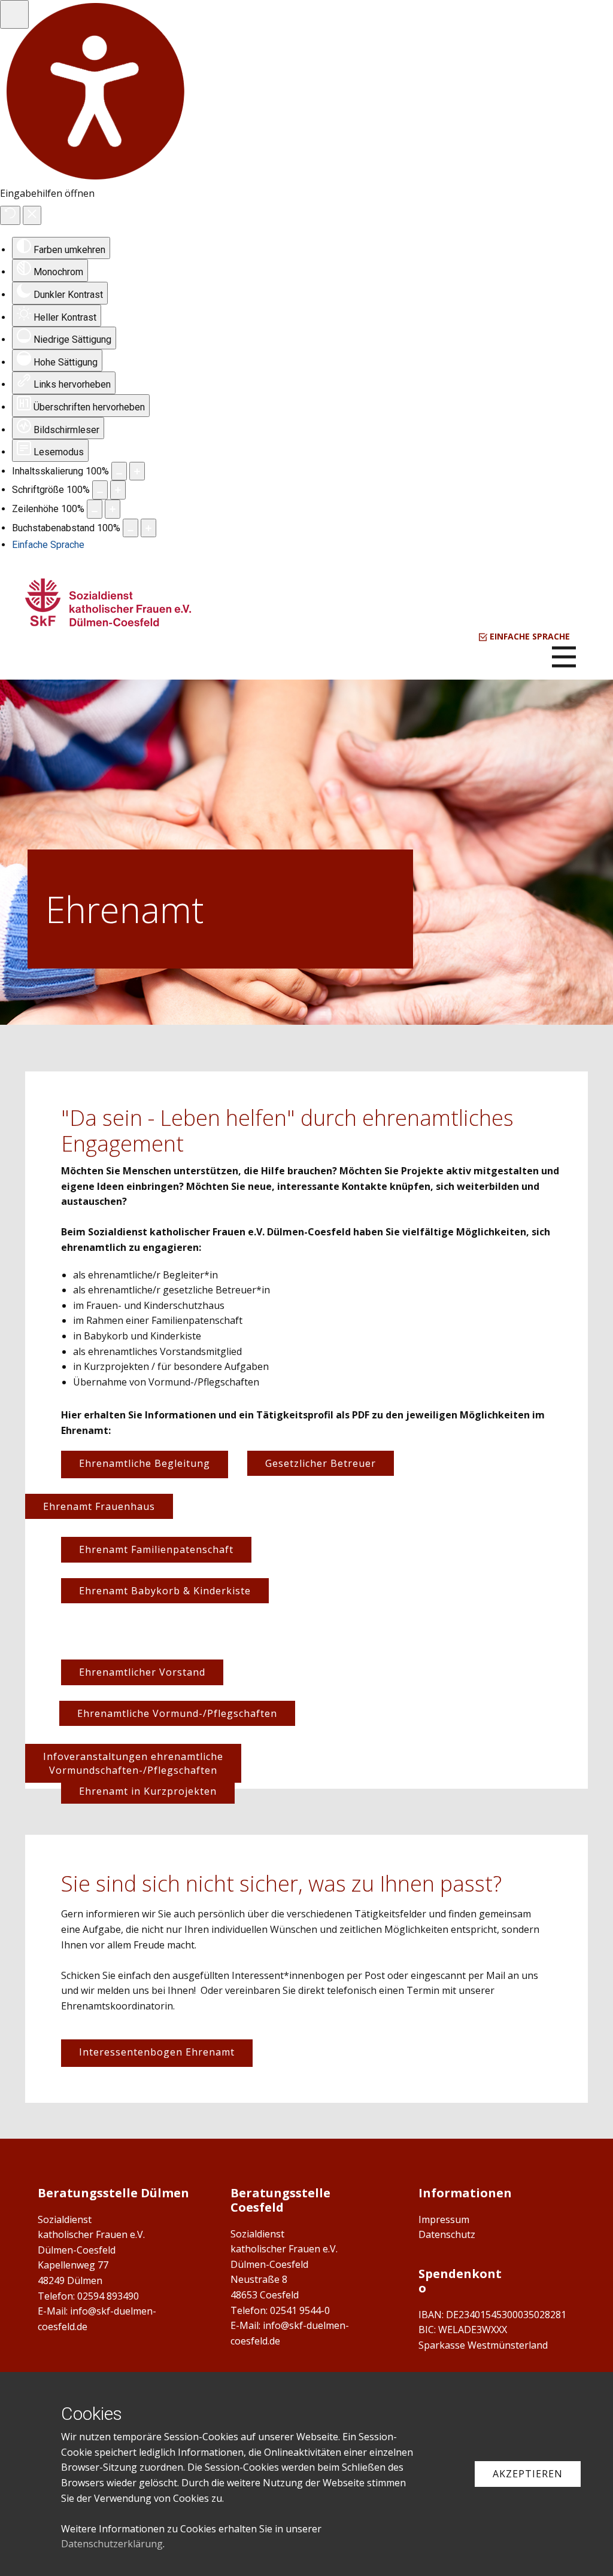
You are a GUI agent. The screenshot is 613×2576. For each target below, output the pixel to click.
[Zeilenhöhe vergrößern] (113, 509)
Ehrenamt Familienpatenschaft (156, 1549)
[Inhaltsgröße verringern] (119, 471)
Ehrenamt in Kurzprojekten (148, 1791)
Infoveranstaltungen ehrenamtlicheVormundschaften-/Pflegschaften (133, 1763)
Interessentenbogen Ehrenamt (157, 2052)
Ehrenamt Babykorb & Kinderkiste (165, 1591)
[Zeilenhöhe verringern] (95, 509)
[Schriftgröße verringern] (100, 490)
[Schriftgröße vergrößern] (118, 490)
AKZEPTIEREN (528, 2474)
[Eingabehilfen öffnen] (14, 14)
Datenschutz (447, 2234)
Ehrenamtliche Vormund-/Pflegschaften (177, 1713)
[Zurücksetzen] (10, 215)
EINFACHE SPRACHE (529, 636)
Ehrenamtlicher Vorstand (142, 1672)
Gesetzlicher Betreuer (321, 1463)
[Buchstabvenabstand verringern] (131, 528)
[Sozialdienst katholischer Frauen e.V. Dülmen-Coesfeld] (108, 602)
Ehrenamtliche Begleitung (145, 1463)
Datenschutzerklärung (112, 2544)
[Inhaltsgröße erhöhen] (137, 471)
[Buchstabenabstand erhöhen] (148, 528)
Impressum (444, 2219)
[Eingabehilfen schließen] (32, 215)
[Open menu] (564, 657)
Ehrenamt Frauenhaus (99, 1506)
